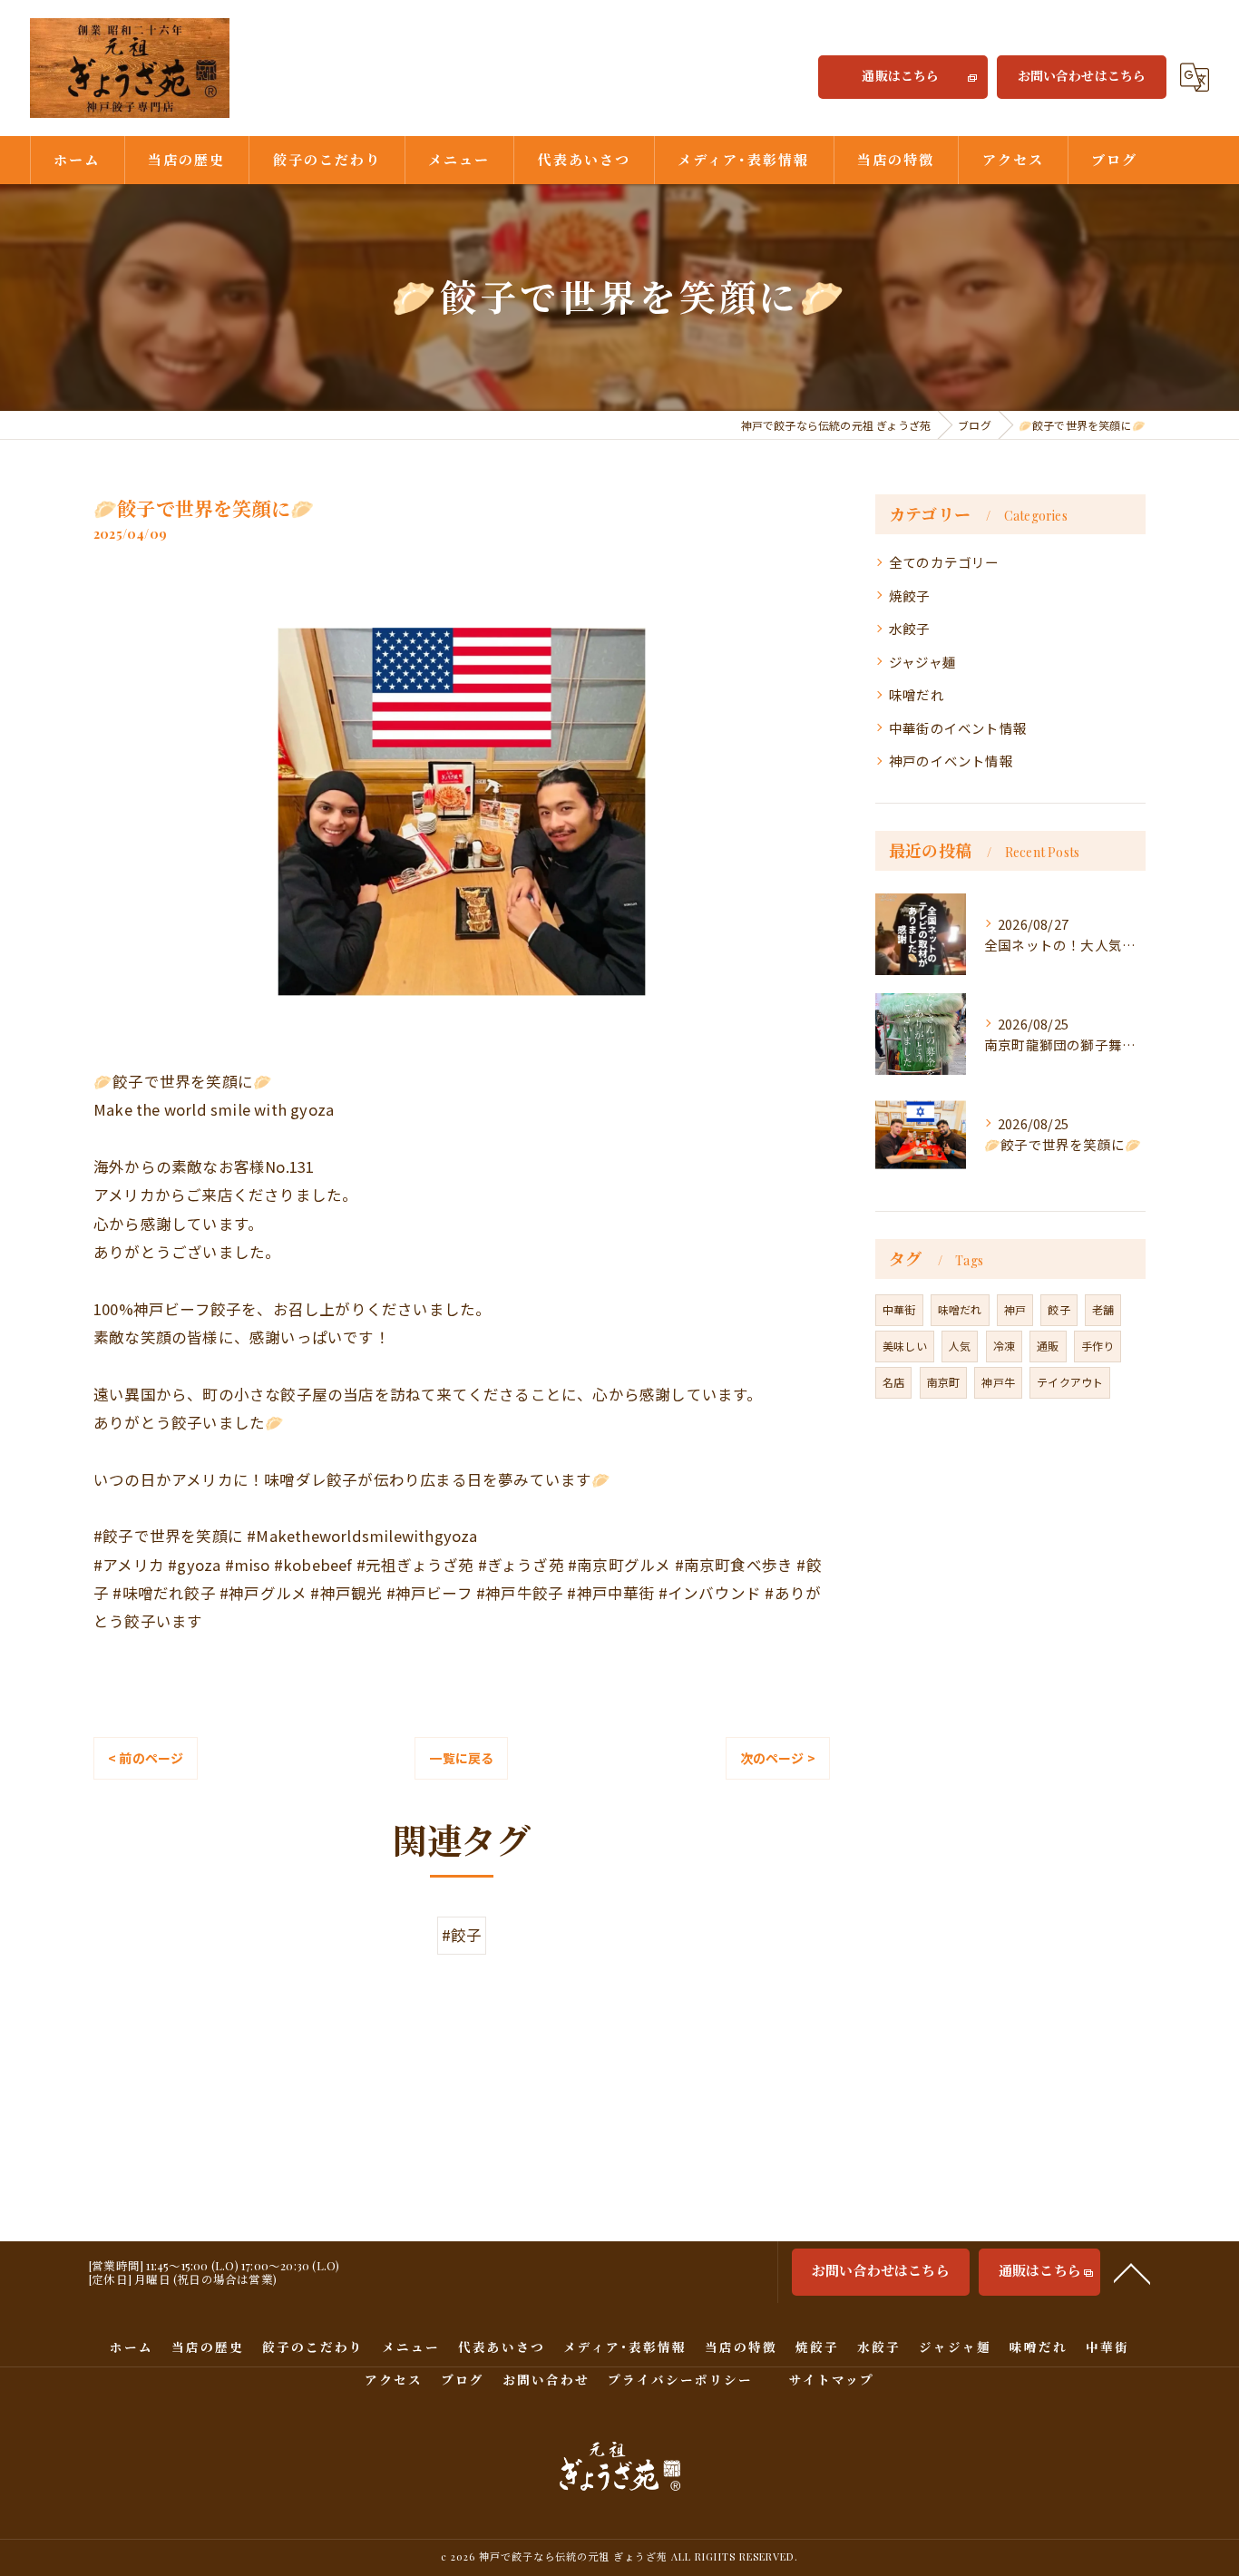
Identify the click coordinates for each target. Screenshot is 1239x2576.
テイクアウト (1070, 1382)
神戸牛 (998, 1382)
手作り (1098, 1346)
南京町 (944, 1382)
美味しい (905, 1346)
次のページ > (778, 1758)
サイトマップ (832, 2379)
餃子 (1059, 1309)
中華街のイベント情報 (958, 728)
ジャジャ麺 (922, 662)
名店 (893, 1382)
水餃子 (910, 628)
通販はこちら (900, 76)
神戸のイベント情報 (951, 761)
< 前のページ (146, 1758)
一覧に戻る (461, 1758)
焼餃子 (910, 595)
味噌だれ (917, 694)
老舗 (1103, 1309)
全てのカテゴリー (944, 562)
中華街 (899, 1309)
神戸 (1015, 1309)
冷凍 (1004, 1346)
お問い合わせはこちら (1082, 76)
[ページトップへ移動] (1132, 2272)
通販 (1048, 1346)
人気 (960, 1346)
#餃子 (462, 1935)
